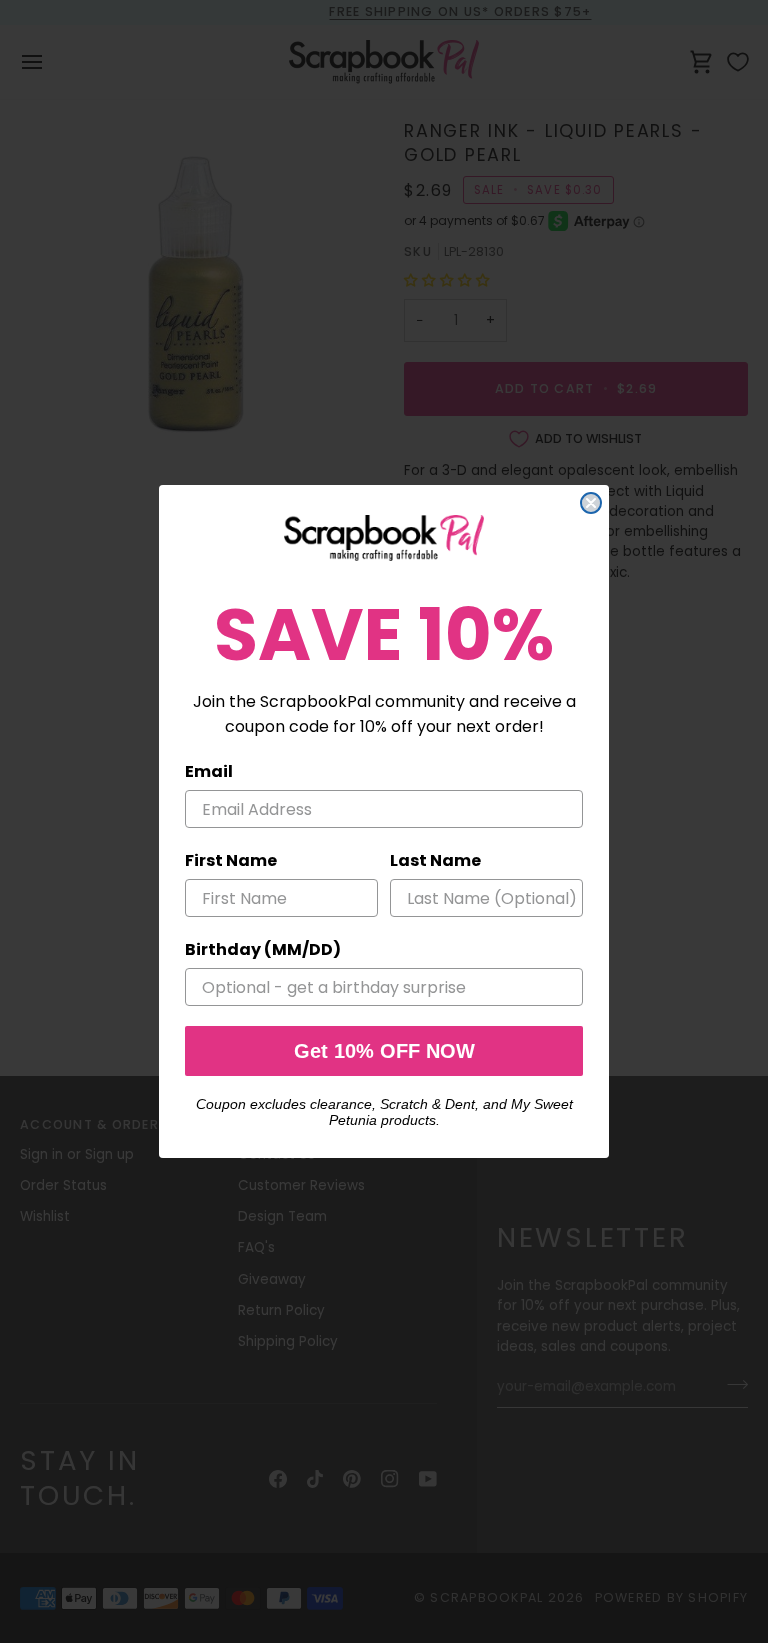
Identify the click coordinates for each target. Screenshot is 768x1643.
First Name (231, 860)
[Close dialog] (591, 503)
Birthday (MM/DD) (263, 949)
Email (209, 771)
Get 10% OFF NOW (384, 1051)
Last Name (435, 860)
